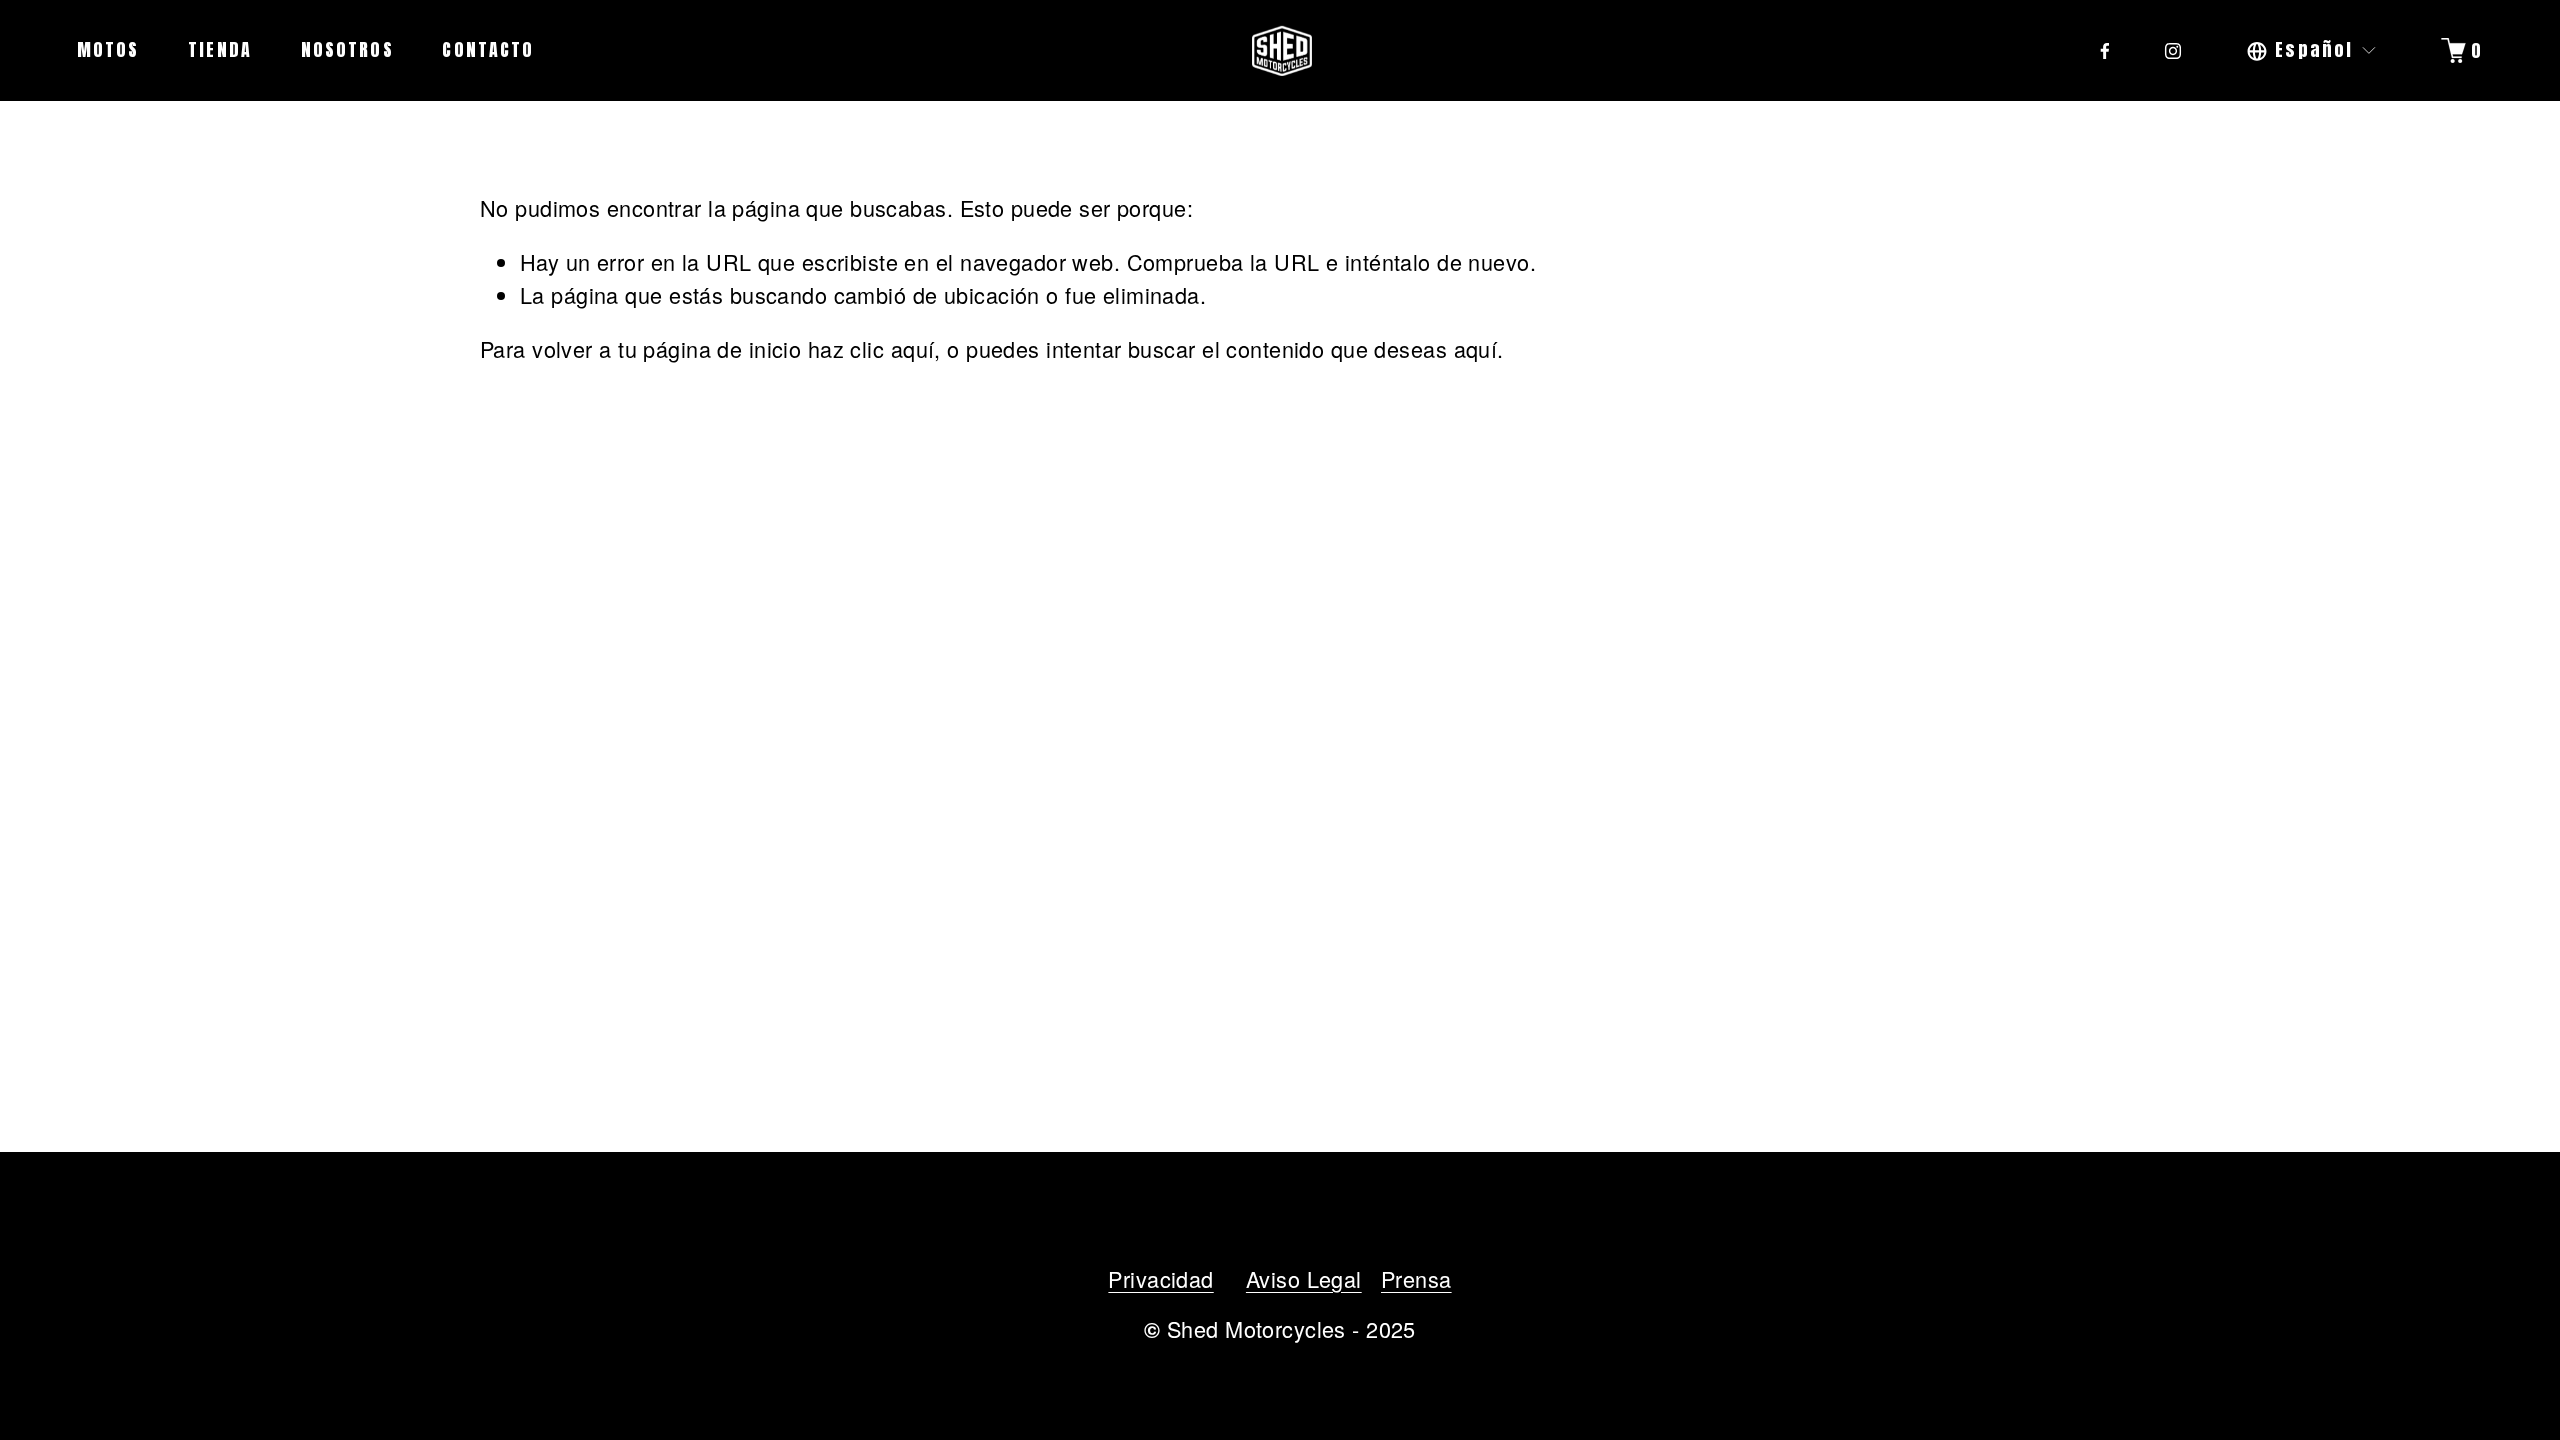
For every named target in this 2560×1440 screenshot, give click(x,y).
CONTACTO (488, 49)
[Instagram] (2173, 51)
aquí (1476, 348)
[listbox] (2312, 50)
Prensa (1416, 1278)
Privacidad (1160, 1278)
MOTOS (108, 49)
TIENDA (220, 49)
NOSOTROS (347, 49)
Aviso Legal (1304, 1278)
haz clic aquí (871, 348)
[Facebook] (2105, 51)
